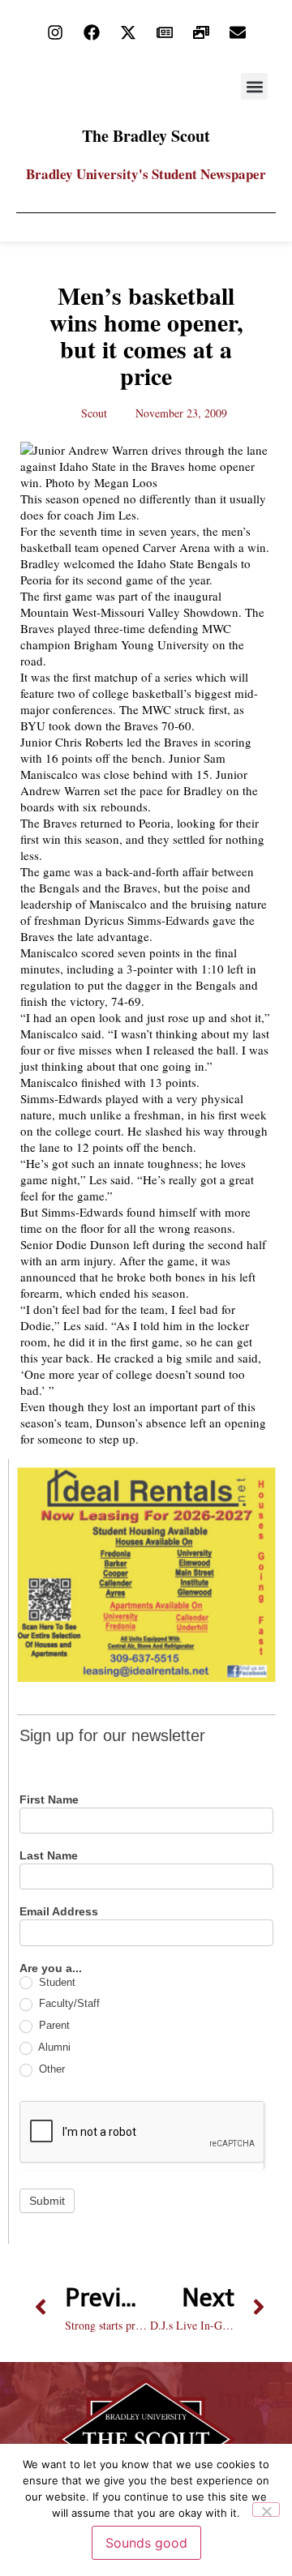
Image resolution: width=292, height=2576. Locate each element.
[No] (266, 2510)
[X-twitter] (128, 32)
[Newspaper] (165, 32)
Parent (53, 2025)
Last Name (49, 1856)
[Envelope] (238, 32)
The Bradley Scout (146, 136)
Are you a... (51, 1968)
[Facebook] (92, 32)
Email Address (59, 1912)
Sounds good (146, 2543)
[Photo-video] (201, 32)
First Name (49, 1800)
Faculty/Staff (68, 2003)
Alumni (53, 2047)
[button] (254, 86)
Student (56, 1982)
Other (50, 2069)
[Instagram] (55, 32)
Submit (47, 2201)
